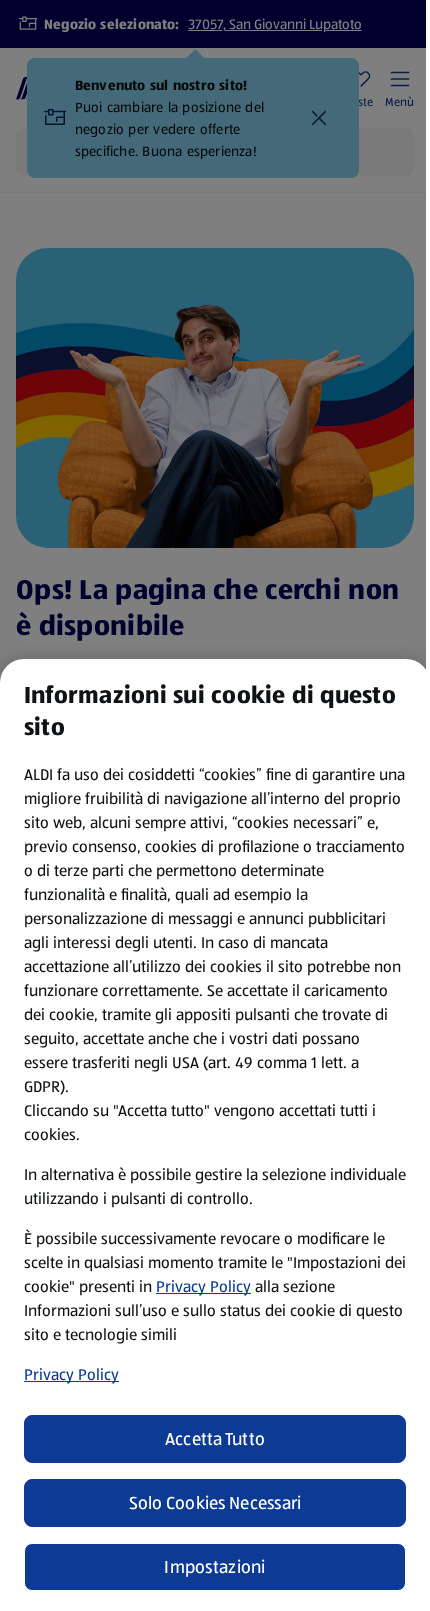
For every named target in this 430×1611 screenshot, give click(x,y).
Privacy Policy (203, 1286)
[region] (215, 1135)
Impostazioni (214, 1567)
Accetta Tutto (215, 1439)
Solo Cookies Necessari (215, 1503)
